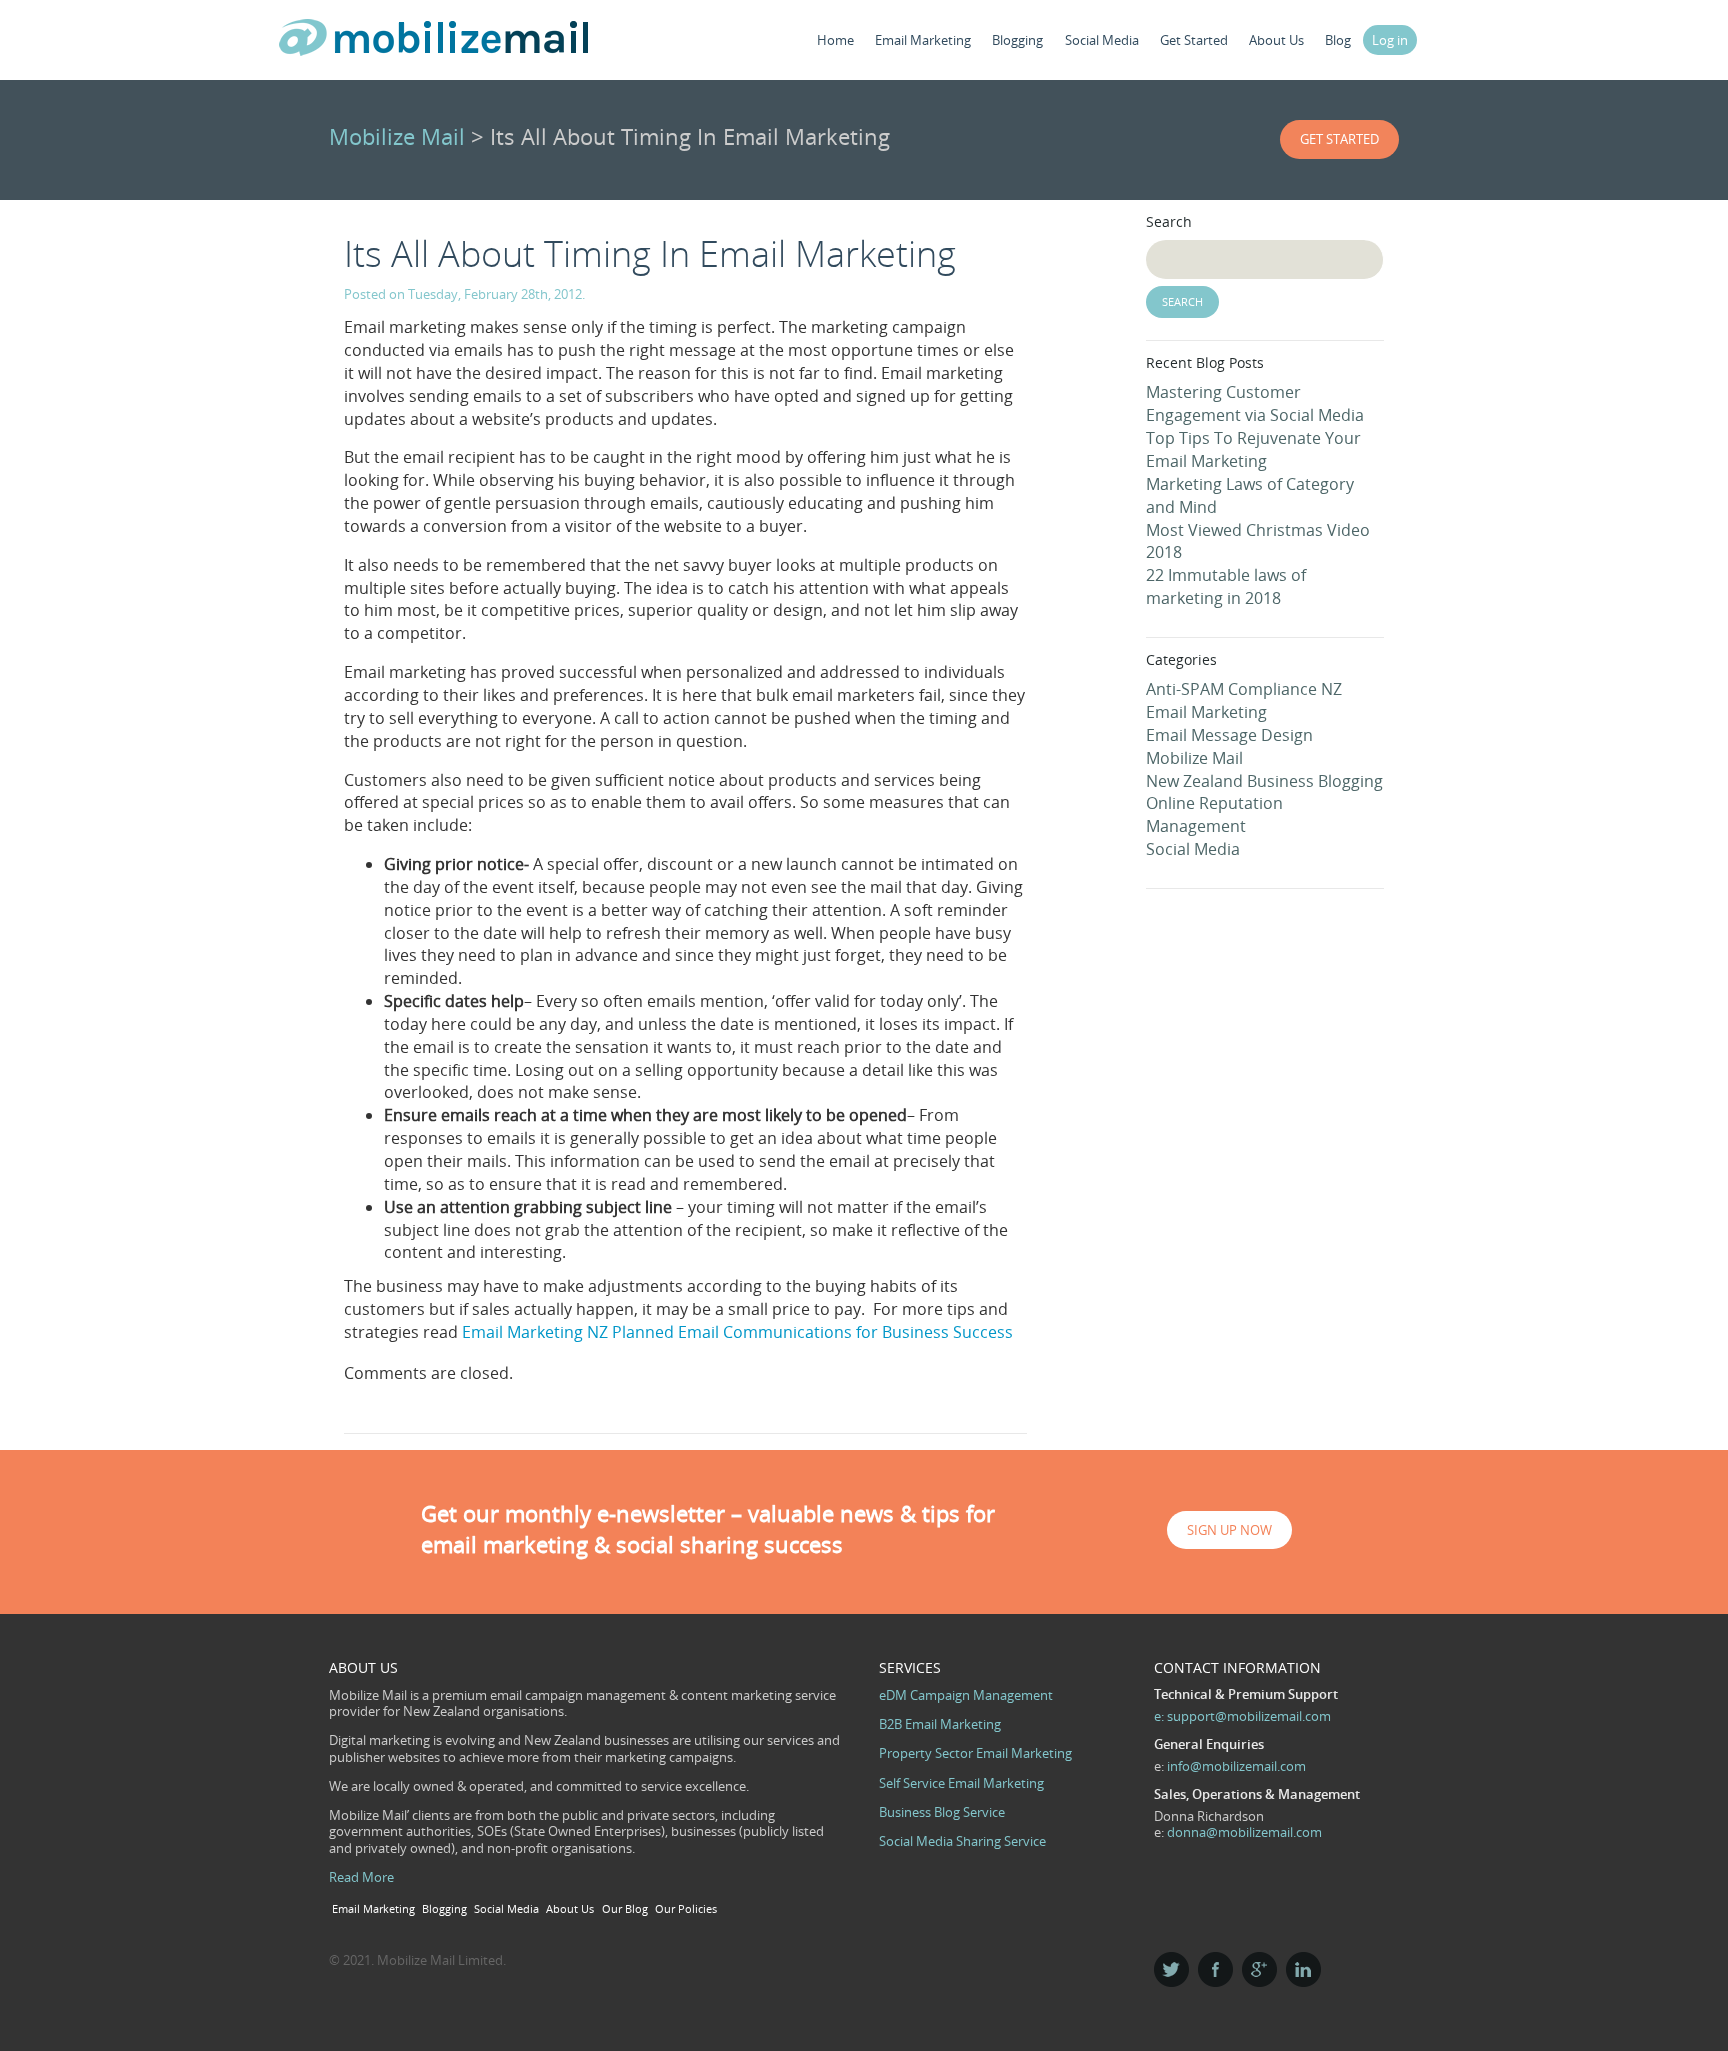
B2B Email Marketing (940, 1724)
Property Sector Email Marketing (975, 1753)
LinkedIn (1303, 1969)
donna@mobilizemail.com (1244, 1832)
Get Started (1194, 40)
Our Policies (686, 1909)
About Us (1276, 40)
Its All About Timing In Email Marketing (650, 253)
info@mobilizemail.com (1236, 1766)
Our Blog (625, 1909)
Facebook (1215, 1969)
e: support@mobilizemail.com (1242, 1716)
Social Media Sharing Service (962, 1841)
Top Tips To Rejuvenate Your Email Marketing (1253, 449)
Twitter (1171, 1969)
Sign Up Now (1229, 1530)
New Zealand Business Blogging (1264, 781)
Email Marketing (923, 40)
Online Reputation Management (1214, 814)
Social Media (1102, 40)
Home (835, 40)
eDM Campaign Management (966, 1695)
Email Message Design (1229, 735)
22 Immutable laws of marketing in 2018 (1226, 586)
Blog (1338, 40)
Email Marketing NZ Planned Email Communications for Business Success (739, 1332)
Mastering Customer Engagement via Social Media (1255, 403)
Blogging (1017, 40)
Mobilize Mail (397, 136)
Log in (1390, 40)
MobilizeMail (434, 43)
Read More (361, 1877)
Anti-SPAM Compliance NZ (1244, 689)
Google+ (1259, 1969)
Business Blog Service (942, 1812)
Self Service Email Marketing (961, 1783)
